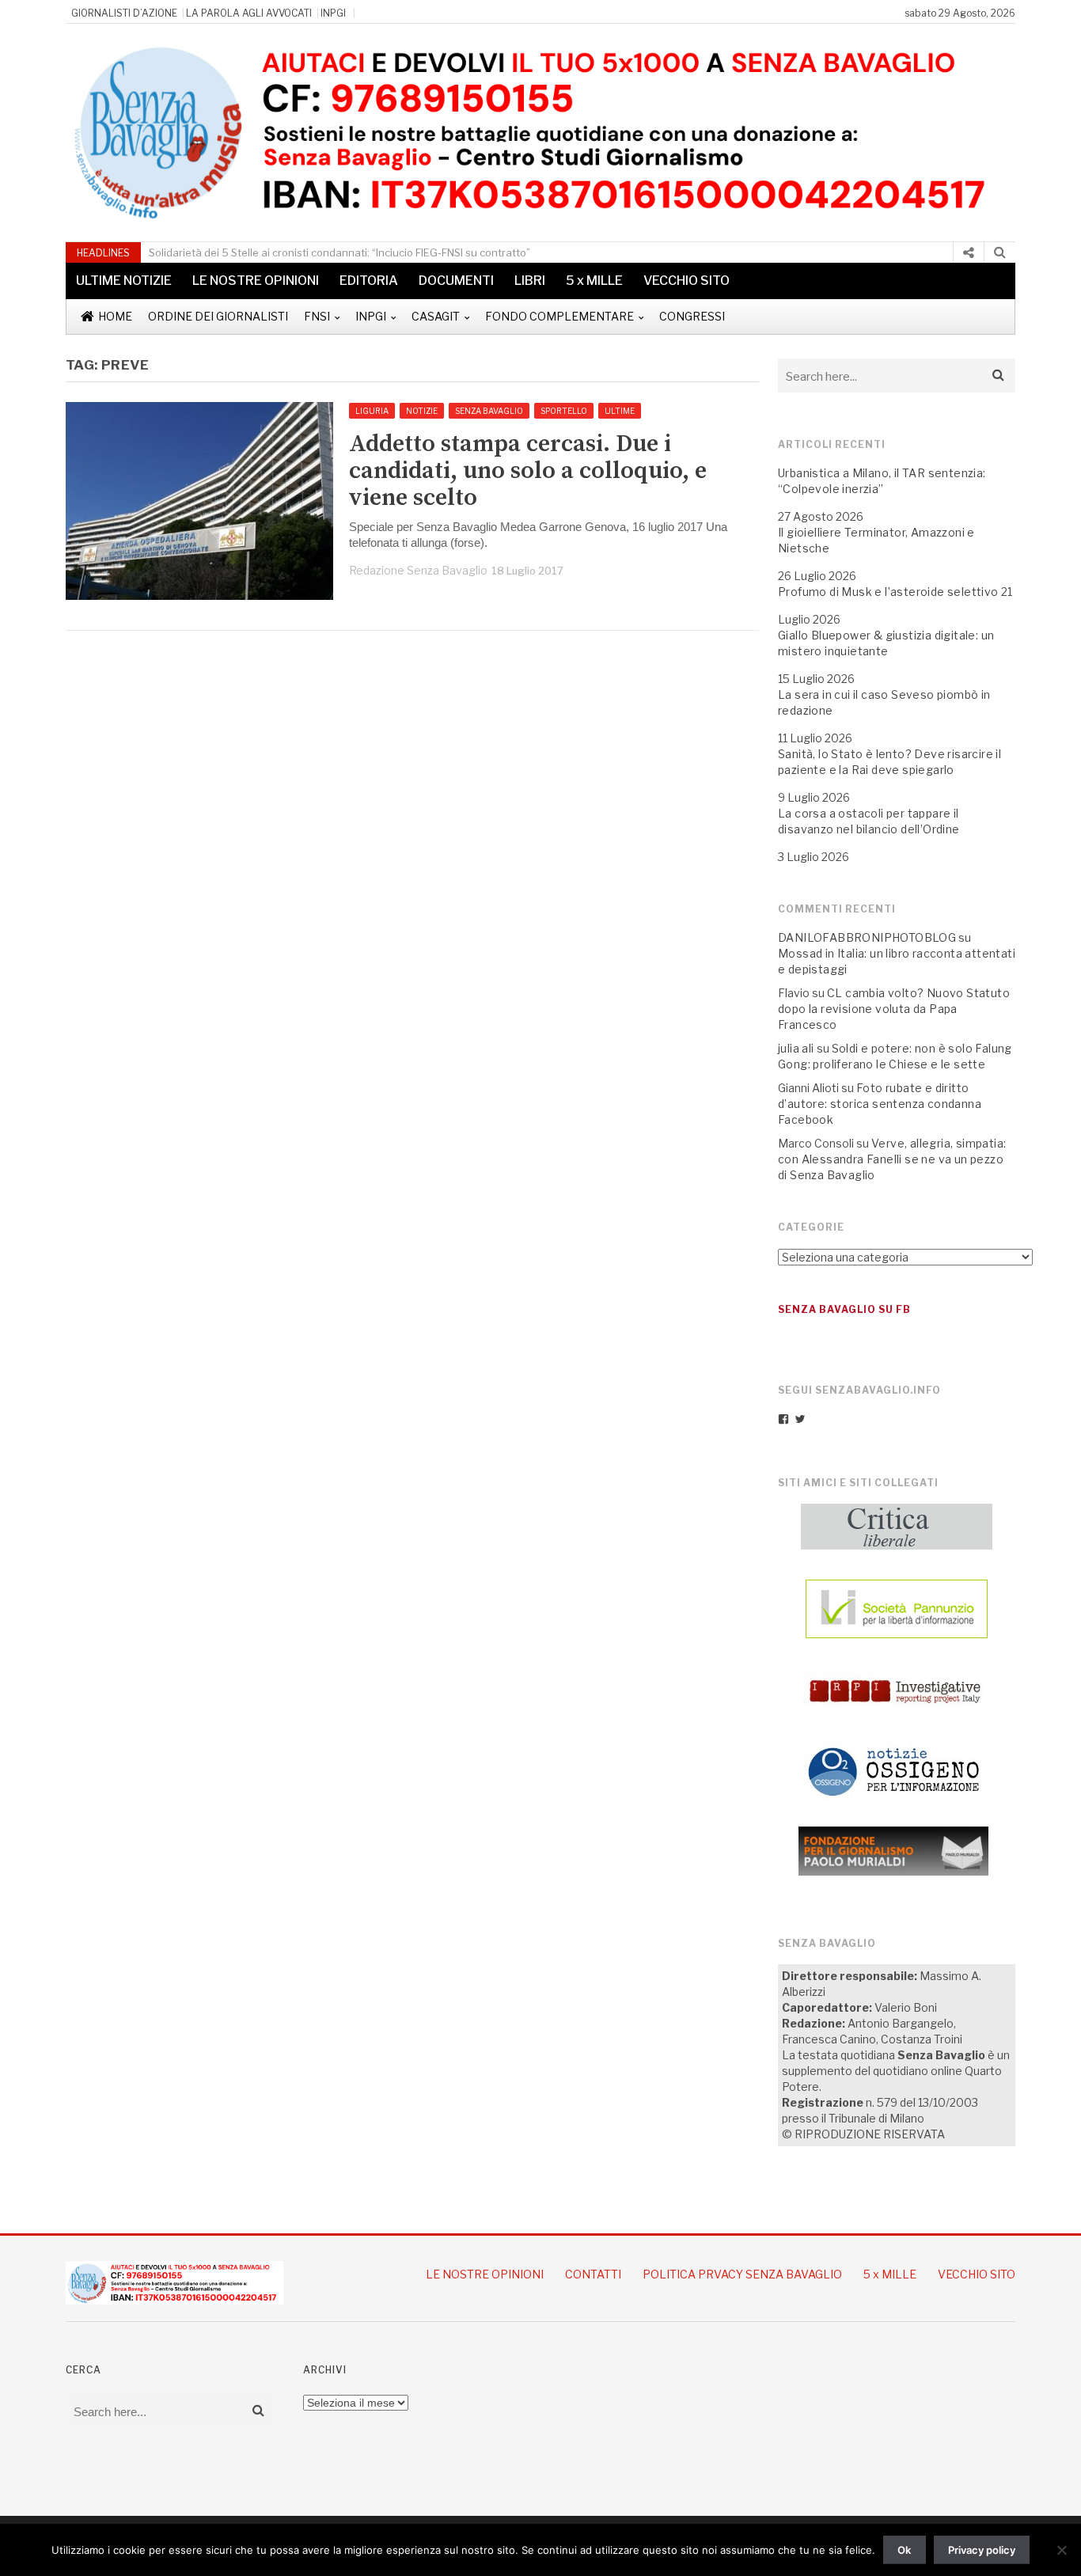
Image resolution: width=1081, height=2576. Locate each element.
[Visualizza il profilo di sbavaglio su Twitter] (800, 1419)
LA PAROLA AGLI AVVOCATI (249, 13)
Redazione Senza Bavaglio (418, 570)
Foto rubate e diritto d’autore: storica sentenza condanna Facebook (880, 1104)
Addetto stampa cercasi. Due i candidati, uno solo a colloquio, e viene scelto (528, 471)
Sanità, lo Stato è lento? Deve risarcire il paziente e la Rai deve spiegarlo (889, 762)
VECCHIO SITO (687, 281)
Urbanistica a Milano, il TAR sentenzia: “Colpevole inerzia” (882, 481)
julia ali (796, 1048)
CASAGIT (436, 316)
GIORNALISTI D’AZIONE (124, 13)
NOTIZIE (422, 411)
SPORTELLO (564, 411)
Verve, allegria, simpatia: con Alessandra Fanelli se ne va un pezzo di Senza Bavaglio (892, 1159)
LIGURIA (372, 411)
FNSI (317, 316)
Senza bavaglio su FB (844, 1309)
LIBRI (530, 281)
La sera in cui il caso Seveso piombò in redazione (884, 702)
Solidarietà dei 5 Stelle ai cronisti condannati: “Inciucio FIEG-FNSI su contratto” (339, 252)
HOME (115, 316)
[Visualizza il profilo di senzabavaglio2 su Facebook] (783, 1419)
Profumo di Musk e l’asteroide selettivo (888, 592)
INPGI (333, 13)
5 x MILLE (594, 281)
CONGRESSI (692, 316)
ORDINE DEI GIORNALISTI (218, 316)
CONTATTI (593, 2274)
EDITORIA (369, 281)
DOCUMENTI (456, 281)
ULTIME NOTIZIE (124, 281)
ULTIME (620, 411)
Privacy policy (982, 2550)
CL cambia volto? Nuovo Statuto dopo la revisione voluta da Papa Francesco (894, 1009)
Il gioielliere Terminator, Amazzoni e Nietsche (876, 540)
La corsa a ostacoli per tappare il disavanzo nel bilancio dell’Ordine (869, 821)
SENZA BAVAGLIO (489, 411)
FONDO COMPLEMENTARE (559, 316)
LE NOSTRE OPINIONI (256, 281)
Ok (904, 2550)
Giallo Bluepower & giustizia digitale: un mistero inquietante (886, 643)
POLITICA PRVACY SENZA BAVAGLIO (742, 2274)
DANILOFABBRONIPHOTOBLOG (867, 937)
